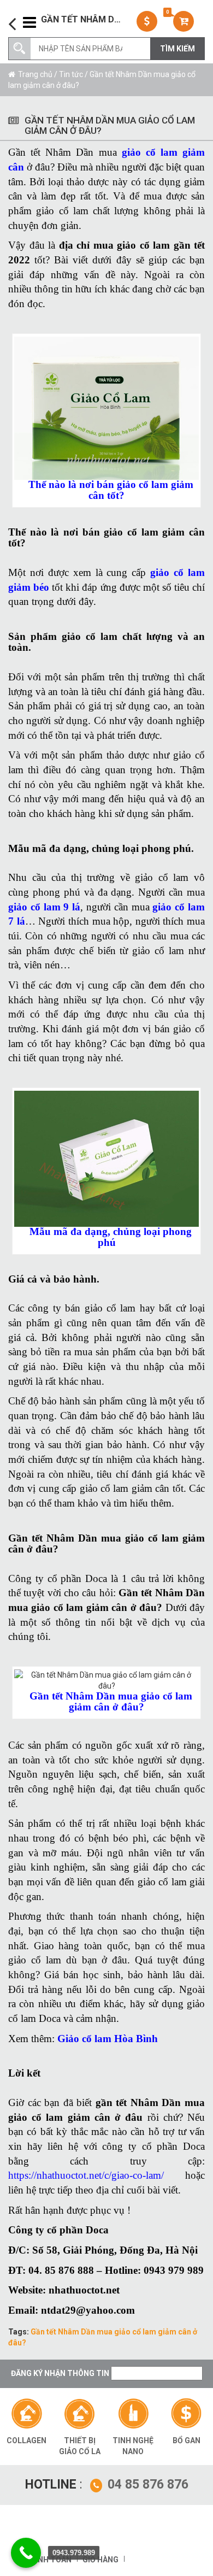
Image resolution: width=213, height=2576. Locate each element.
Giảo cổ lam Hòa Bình (108, 2039)
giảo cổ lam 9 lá (44, 907)
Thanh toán (47, 2560)
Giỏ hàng (100, 2560)
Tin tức (71, 74)
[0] (185, 21)
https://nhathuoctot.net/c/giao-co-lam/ (86, 2175)
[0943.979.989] (26, 2553)
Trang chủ (35, 74)
